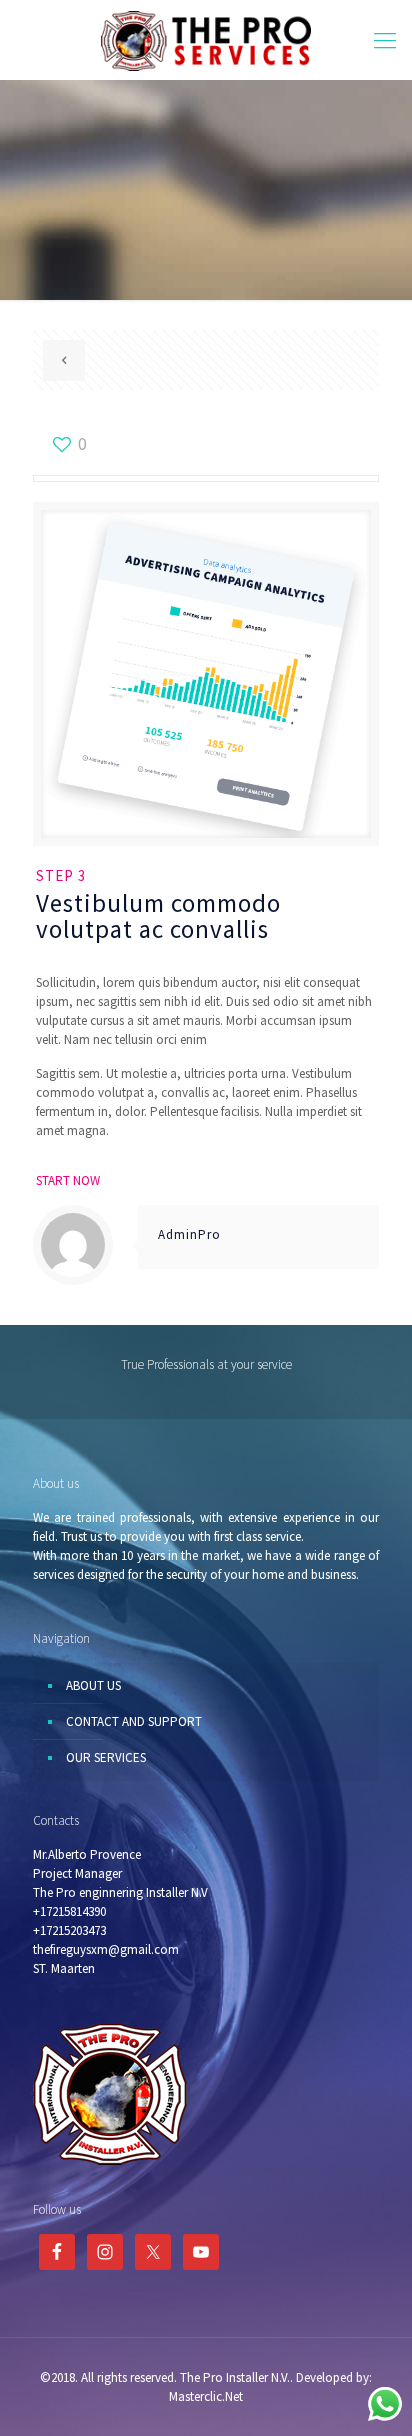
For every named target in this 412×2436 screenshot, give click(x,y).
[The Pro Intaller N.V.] (206, 40)
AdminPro (189, 1234)
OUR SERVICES (106, 1757)
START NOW (68, 1180)
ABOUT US (93, 1685)
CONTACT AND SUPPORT (134, 1721)
